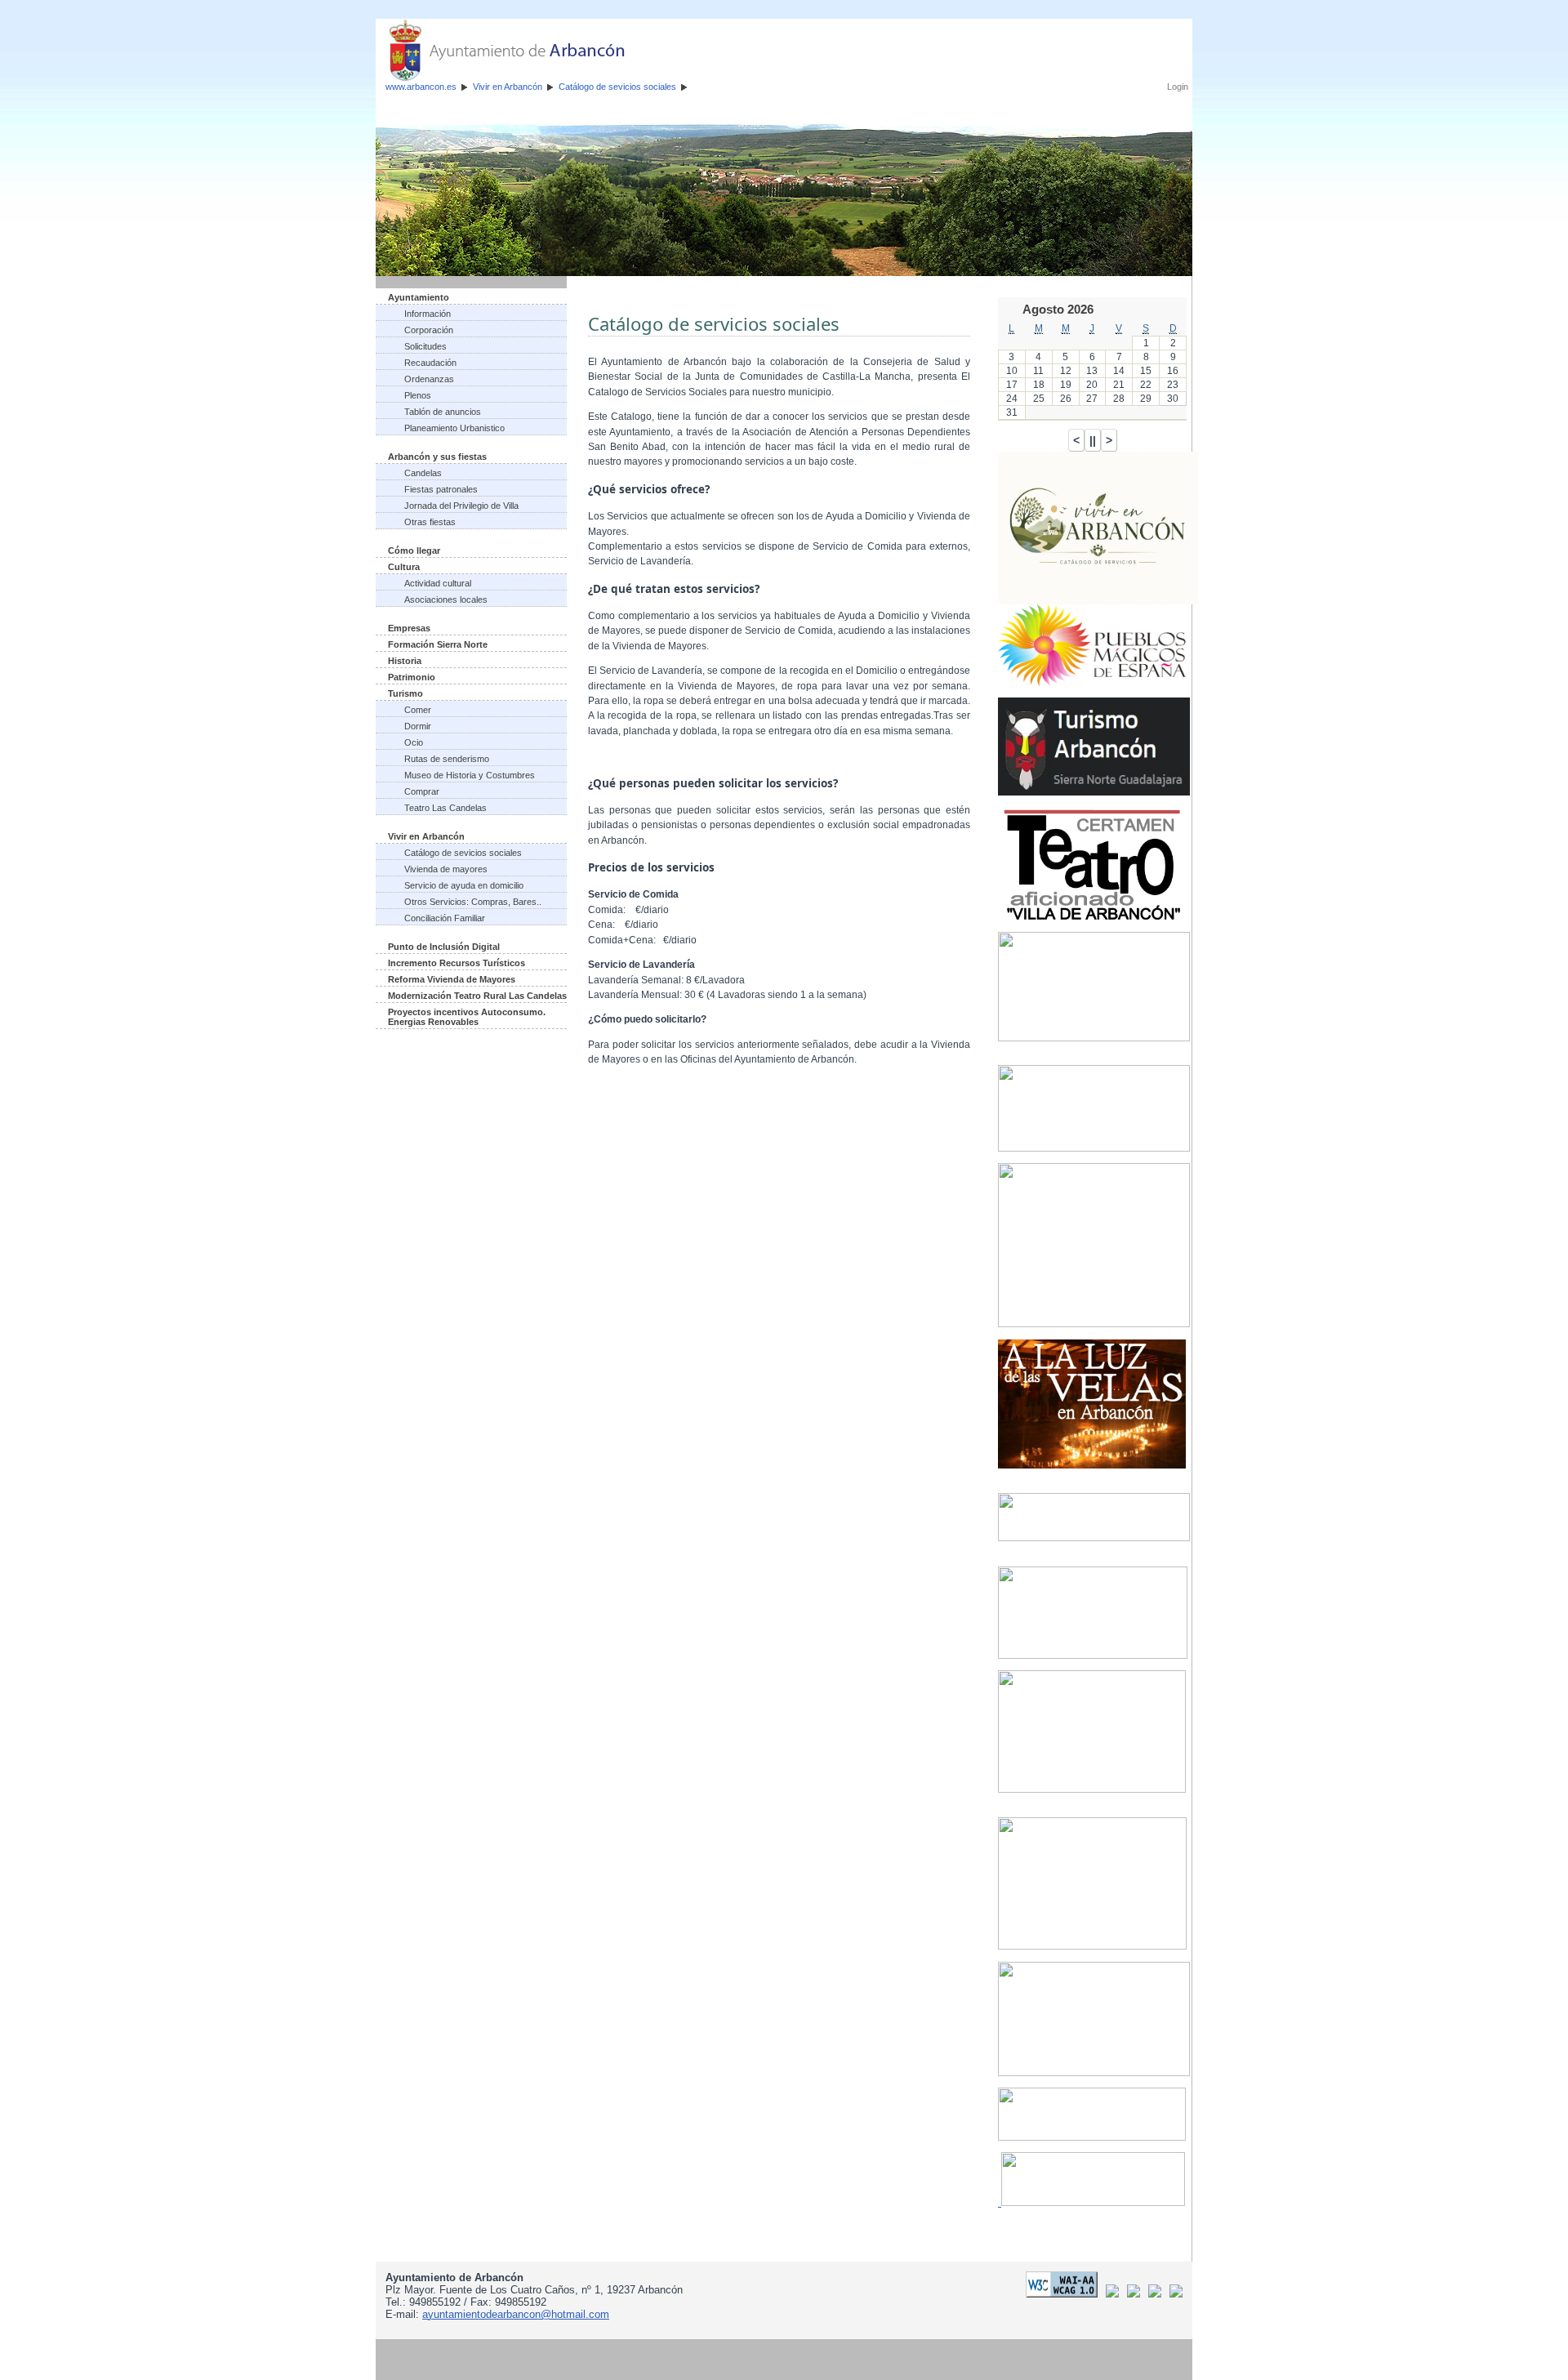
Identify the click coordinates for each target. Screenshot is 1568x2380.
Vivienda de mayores (446, 869)
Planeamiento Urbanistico (454, 428)
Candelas (423, 473)
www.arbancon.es (421, 87)
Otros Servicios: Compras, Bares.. (473, 902)
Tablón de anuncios (443, 412)
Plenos (418, 395)
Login (1178, 87)
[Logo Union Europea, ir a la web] (1176, 2294)
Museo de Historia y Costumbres (470, 775)
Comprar (422, 791)
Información (428, 314)
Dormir (418, 726)
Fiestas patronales (441, 489)
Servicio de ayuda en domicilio (464, 885)
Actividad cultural (438, 583)
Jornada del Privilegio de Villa (461, 506)
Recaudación (430, 363)
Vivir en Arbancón (508, 87)
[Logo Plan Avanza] (1136, 2294)
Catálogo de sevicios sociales (617, 87)
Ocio (414, 742)
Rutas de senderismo (447, 759)
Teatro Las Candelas (445, 808)
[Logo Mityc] (1158, 2294)
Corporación (429, 330)
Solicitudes (425, 346)
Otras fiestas (430, 522)
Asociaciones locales (446, 599)
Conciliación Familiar (445, 918)
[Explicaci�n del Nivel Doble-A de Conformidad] (1065, 2294)
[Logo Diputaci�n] (1115, 2294)
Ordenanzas (429, 379)
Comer (418, 710)
